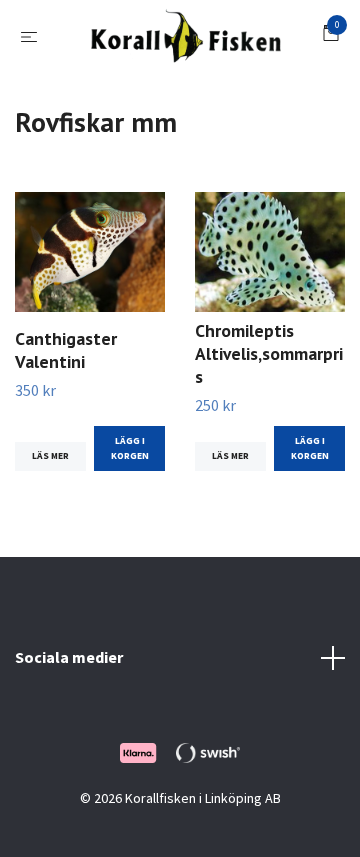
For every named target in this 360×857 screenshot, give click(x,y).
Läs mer (50, 505)
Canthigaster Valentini (66, 399)
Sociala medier (69, 706)
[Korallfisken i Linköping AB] (201, 48)
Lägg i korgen (130, 497)
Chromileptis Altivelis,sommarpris (269, 402)
